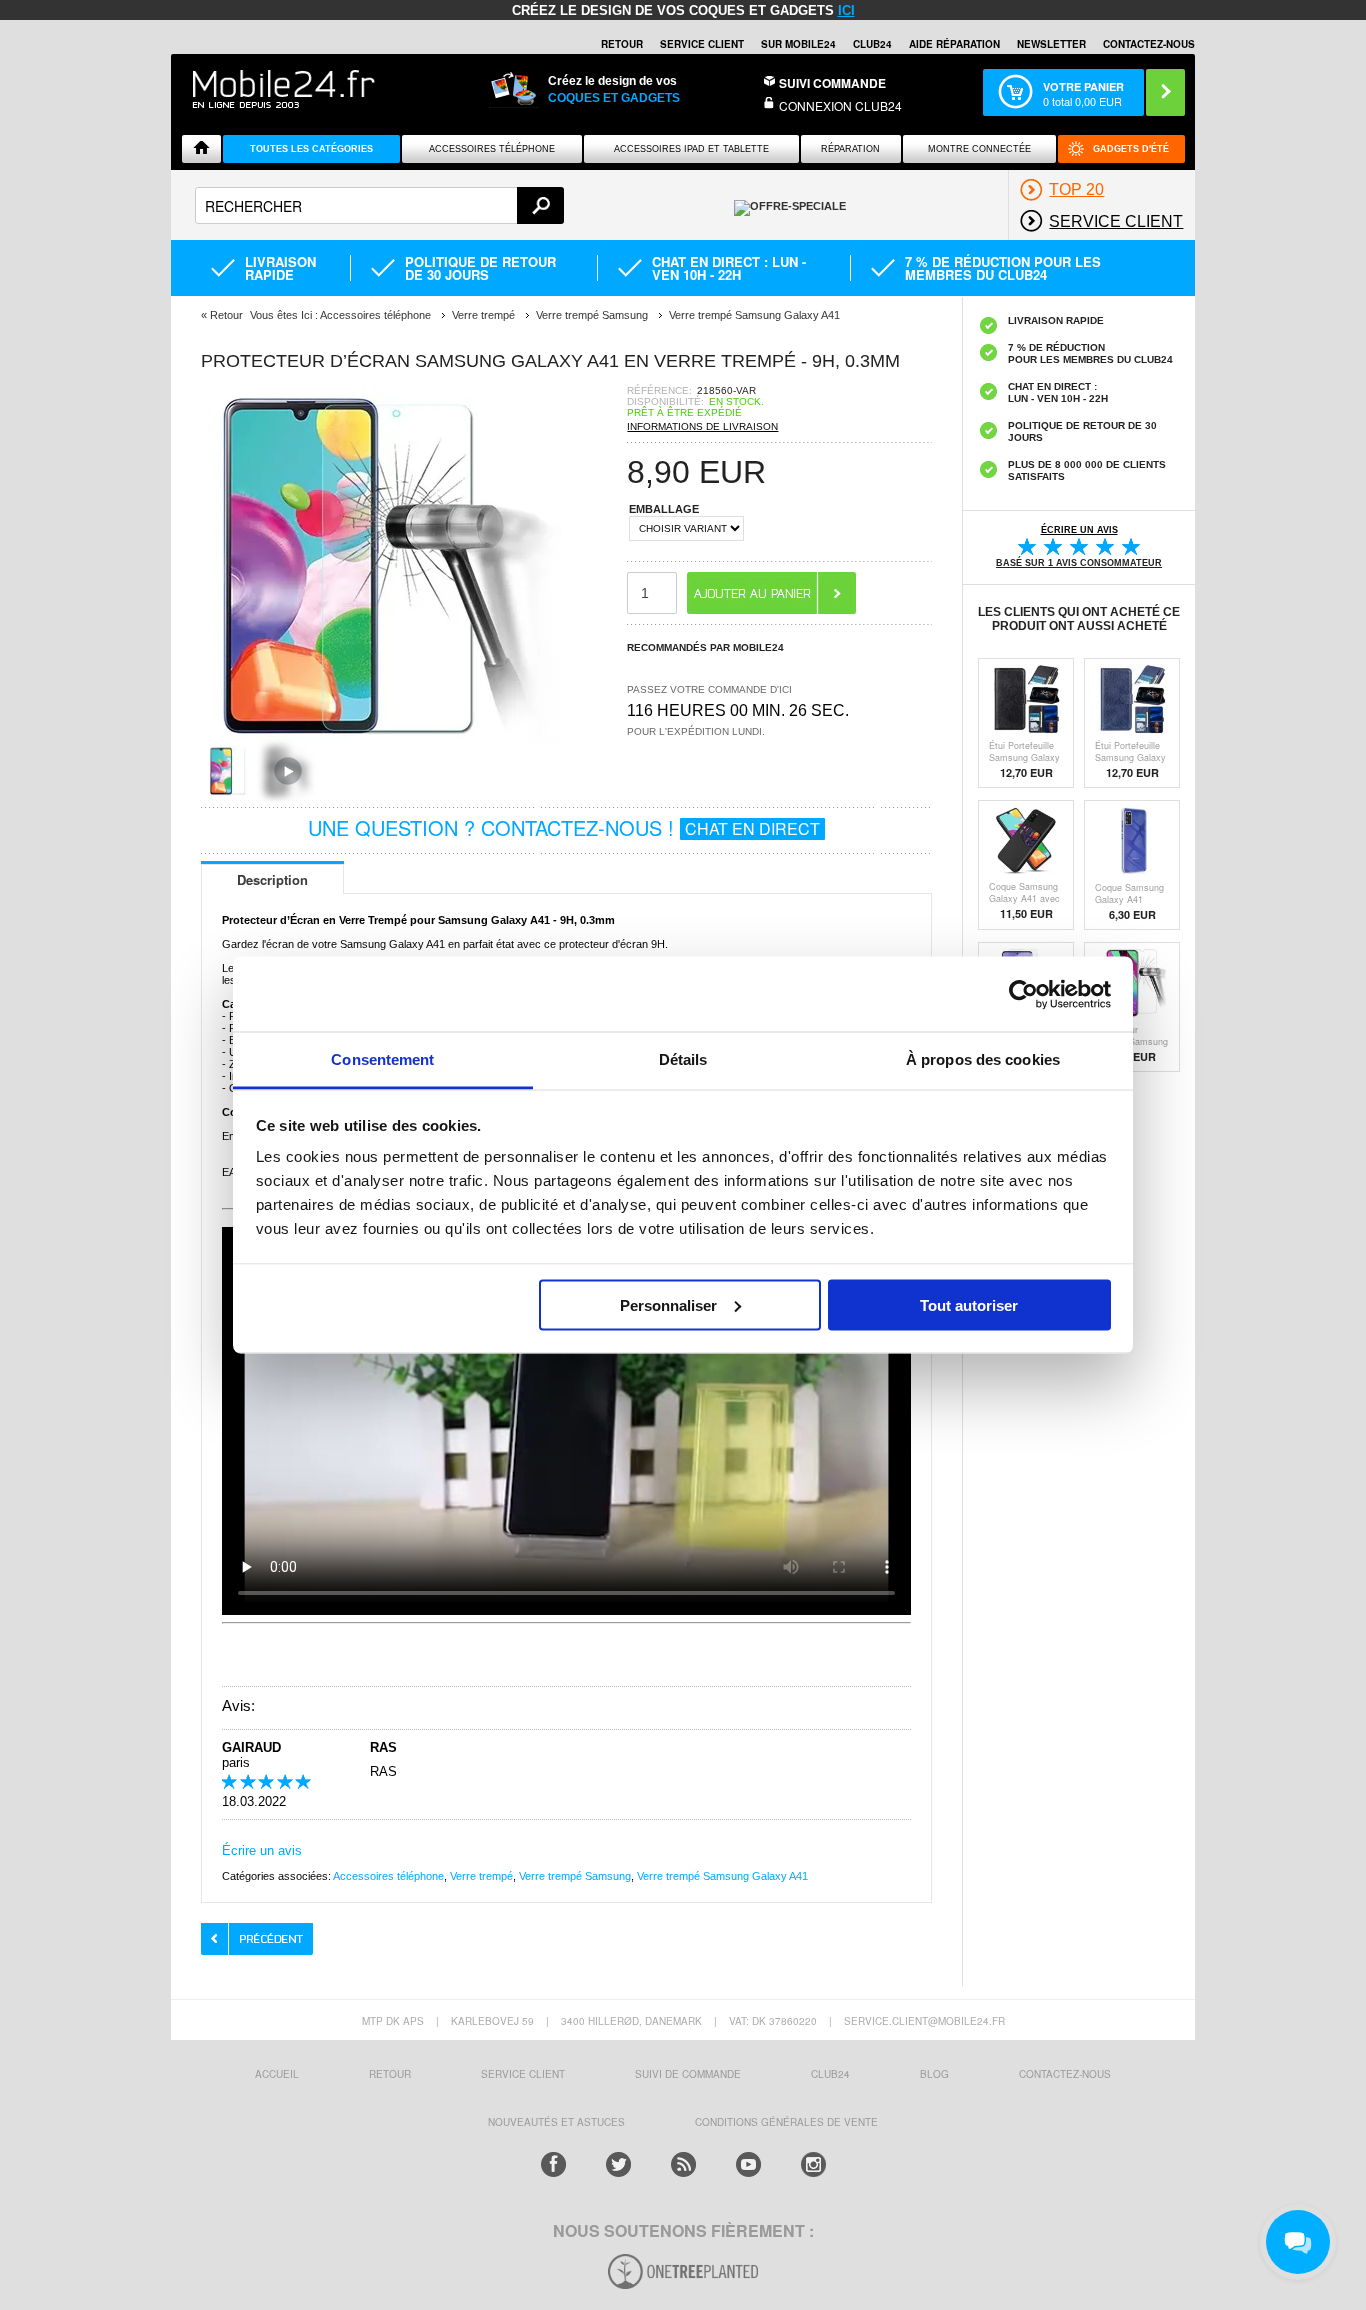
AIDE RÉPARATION (954, 44)
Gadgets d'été (1131, 149)
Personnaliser (668, 1304)
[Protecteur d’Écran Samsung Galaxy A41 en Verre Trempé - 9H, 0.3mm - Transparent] (381, 739)
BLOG (934, 2074)
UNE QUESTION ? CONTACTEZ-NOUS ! (564, 827)
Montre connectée (979, 149)
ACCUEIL (277, 2074)
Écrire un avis (262, 1850)
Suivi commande (832, 83)
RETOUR (622, 44)
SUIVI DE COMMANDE (688, 2074)
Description (272, 879)
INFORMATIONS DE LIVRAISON (702, 426)
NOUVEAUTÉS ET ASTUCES (556, 2122)
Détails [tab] (683, 1059)
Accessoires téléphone (388, 1876)
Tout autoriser (969, 1304)
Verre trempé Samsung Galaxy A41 (722, 1876)
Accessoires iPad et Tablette (691, 149)
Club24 (872, 44)
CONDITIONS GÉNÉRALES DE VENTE (786, 2122)
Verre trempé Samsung (575, 1876)
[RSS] (683, 2164)
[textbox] (379, 205)
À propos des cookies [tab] (983, 1059)
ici (846, 10)
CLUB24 (830, 2074)
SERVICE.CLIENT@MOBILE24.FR (924, 2021)
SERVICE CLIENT (702, 44)
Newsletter (1051, 44)
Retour (226, 315)
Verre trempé (481, 1876)
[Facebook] (553, 2164)
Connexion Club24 (840, 105)
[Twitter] (618, 2164)
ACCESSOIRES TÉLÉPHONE (492, 149)
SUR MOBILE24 (798, 44)
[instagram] (813, 2164)
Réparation (850, 149)
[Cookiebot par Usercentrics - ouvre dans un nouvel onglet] (1023, 994)
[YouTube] (748, 2164)
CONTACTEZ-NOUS (1149, 44)
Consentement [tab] (382, 1059)
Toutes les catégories (311, 149)
